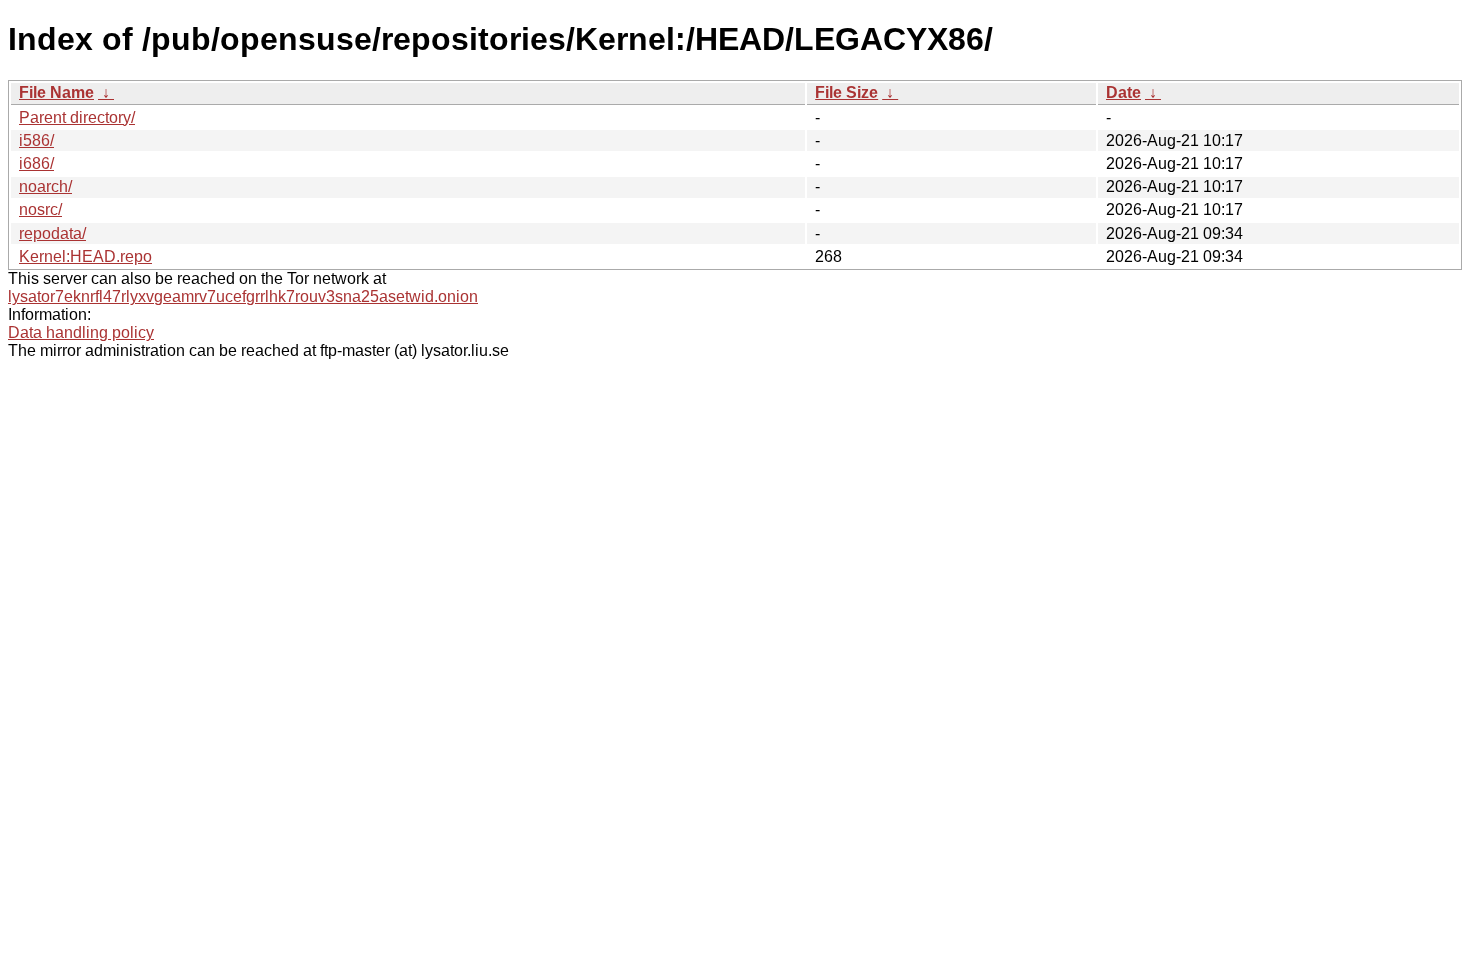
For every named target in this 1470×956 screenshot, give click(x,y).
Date (1123, 92)
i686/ (36, 163)
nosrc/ (40, 209)
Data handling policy (81, 332)
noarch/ (45, 186)
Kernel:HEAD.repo (85, 256)
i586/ (36, 140)
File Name (56, 92)
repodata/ (52, 233)
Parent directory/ (77, 117)
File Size (846, 92)
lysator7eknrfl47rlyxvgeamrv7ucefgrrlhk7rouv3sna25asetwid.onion (243, 296)
